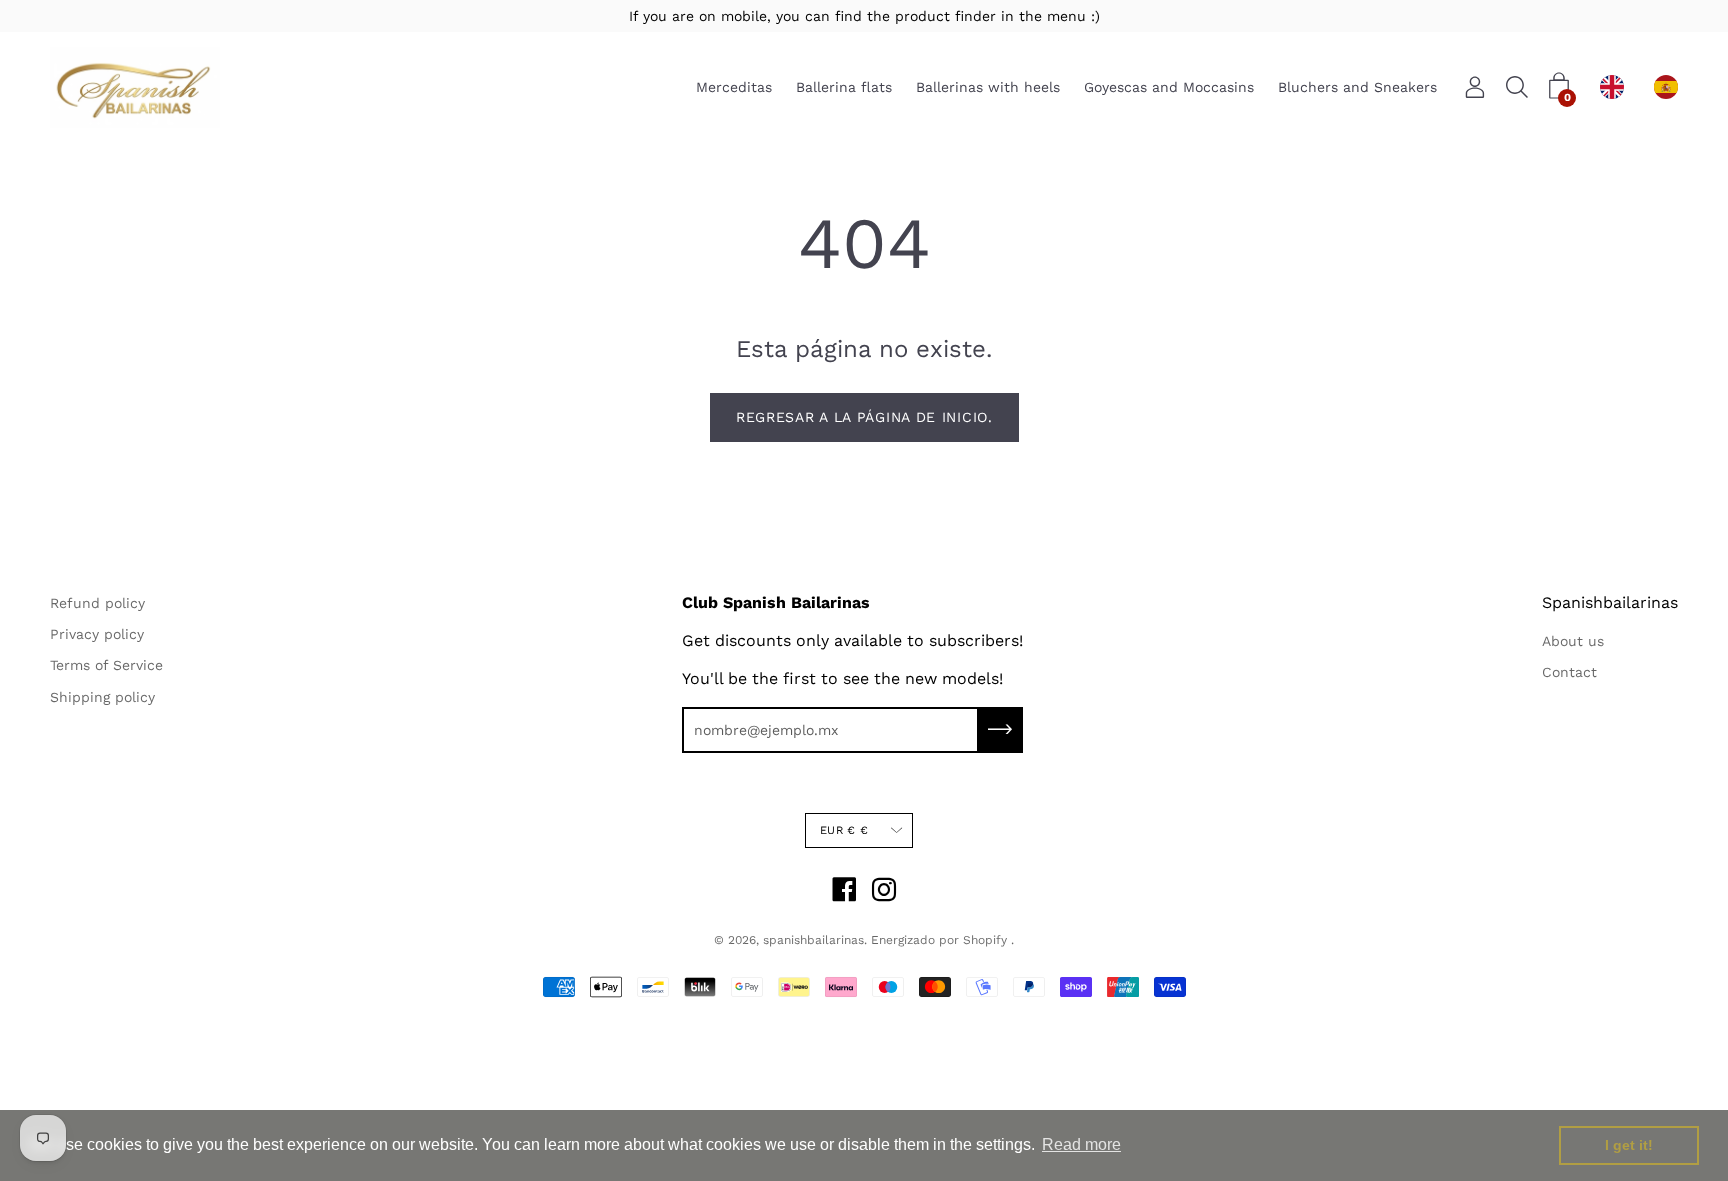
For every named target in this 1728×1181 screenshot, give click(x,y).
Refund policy (97, 603)
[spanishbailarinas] (135, 87)
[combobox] (1617, 87)
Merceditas (734, 88)
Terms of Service (106, 665)
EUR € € (844, 830)
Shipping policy (102, 697)
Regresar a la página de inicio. (864, 417)
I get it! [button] (1629, 1145)
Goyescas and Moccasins (1169, 88)
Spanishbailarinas (1610, 602)
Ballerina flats (844, 88)
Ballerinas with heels (988, 88)
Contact (1569, 672)
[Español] (1671, 87)
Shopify (985, 940)
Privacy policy (97, 634)
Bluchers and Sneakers (1357, 88)
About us (1573, 641)
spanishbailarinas (813, 940)
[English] (1617, 87)
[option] (1671, 87)
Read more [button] (1081, 1144)
